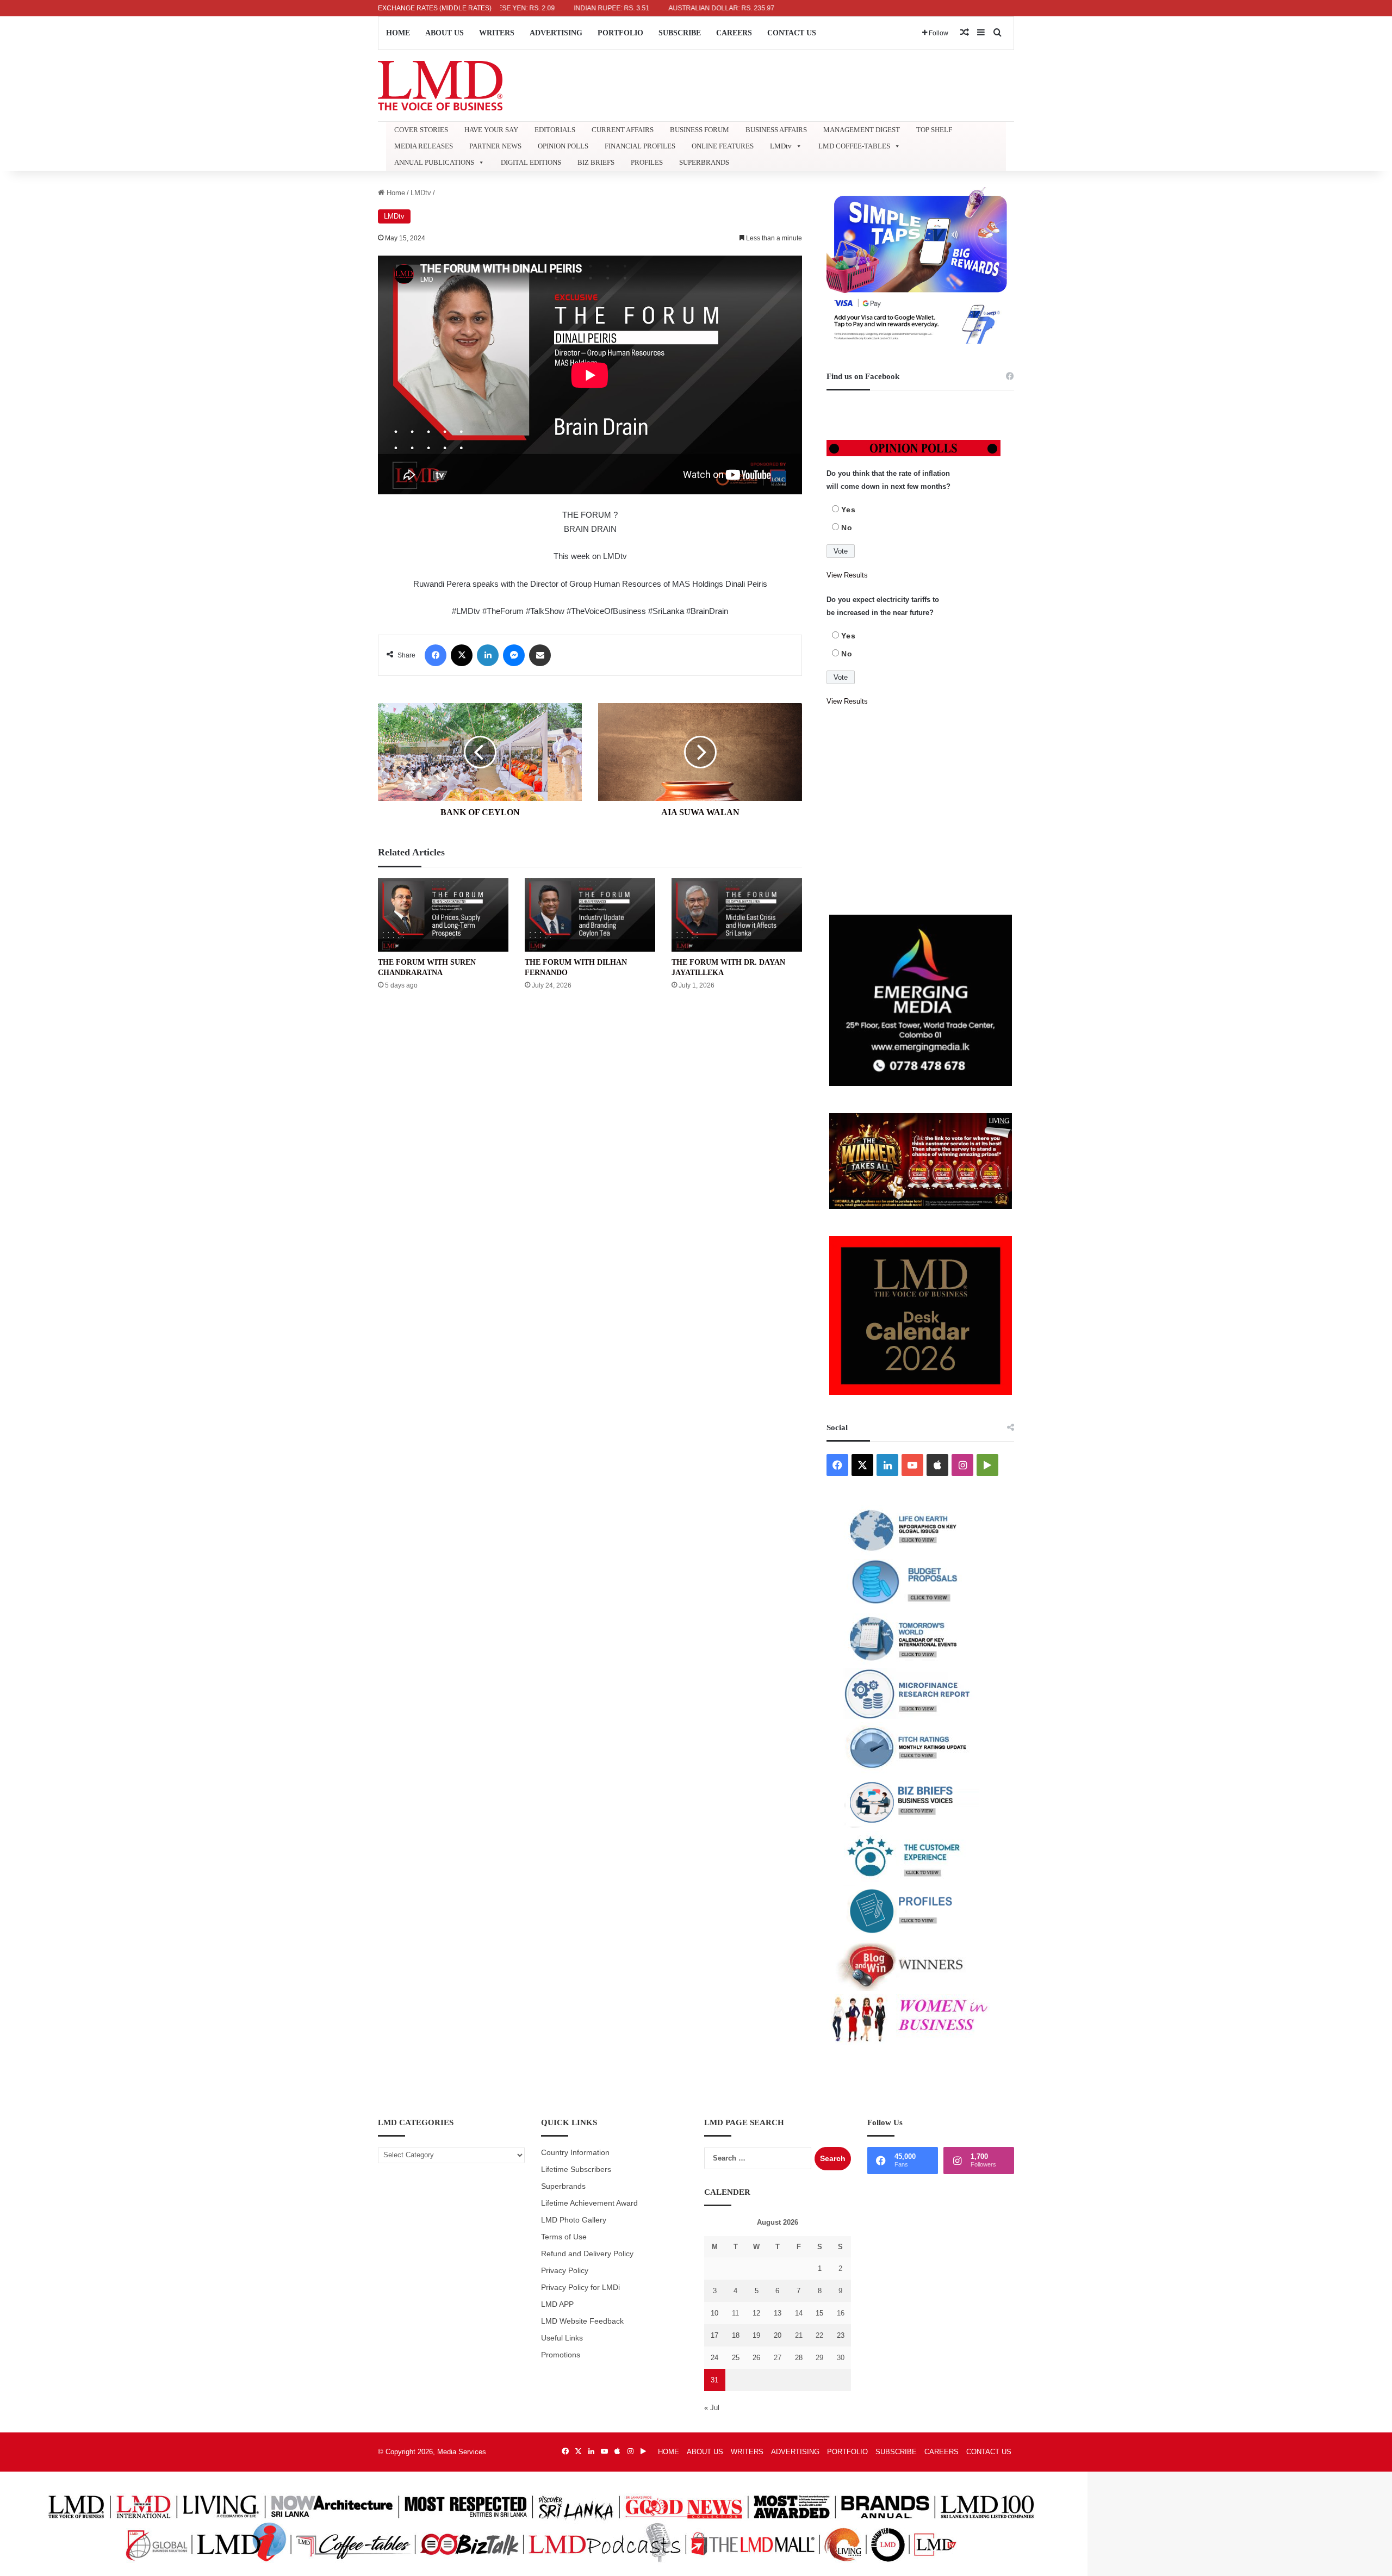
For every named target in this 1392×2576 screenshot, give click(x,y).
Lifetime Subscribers (576, 2170)
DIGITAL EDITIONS (531, 162)
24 (714, 2358)
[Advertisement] (920, 811)
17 (714, 2335)
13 (778, 2313)
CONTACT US (792, 33)
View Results (847, 575)
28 (799, 2358)
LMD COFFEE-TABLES (854, 146)
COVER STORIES (421, 130)
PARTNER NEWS (495, 146)
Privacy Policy (565, 2271)
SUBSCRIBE (680, 33)
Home (395, 193)
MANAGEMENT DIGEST (862, 130)
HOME (398, 33)
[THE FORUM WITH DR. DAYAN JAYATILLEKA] (737, 915)
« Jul (712, 2408)
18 (736, 2335)
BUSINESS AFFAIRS (776, 130)
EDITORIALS (555, 130)
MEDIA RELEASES (424, 146)
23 (841, 2335)
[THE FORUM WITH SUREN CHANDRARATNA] (443, 915)
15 (819, 2313)
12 (756, 2313)
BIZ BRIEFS (596, 162)
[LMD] (440, 86)
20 (778, 2335)
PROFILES (647, 162)
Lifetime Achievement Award (589, 2203)
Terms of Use (564, 2237)
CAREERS (734, 33)
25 (736, 2358)
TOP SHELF (934, 130)
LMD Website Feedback (582, 2321)
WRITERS (497, 33)
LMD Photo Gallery (574, 2220)
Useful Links (562, 2338)
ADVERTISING (556, 33)
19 (756, 2335)
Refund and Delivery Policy (587, 2254)
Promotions (561, 2355)
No (847, 527)
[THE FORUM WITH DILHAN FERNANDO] (590, 915)
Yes (849, 510)
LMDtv (781, 146)
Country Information (575, 2153)
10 (714, 2313)
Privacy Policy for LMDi (580, 2288)
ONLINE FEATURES (723, 146)
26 (756, 2358)
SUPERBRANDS (704, 162)
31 (714, 2380)
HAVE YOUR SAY (491, 130)
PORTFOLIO (620, 33)
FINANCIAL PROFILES (640, 146)
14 (799, 2313)
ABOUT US (445, 33)
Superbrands (563, 2186)
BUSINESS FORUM (700, 130)
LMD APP (557, 2304)
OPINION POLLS (563, 146)
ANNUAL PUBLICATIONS (434, 162)
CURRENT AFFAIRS (623, 130)
